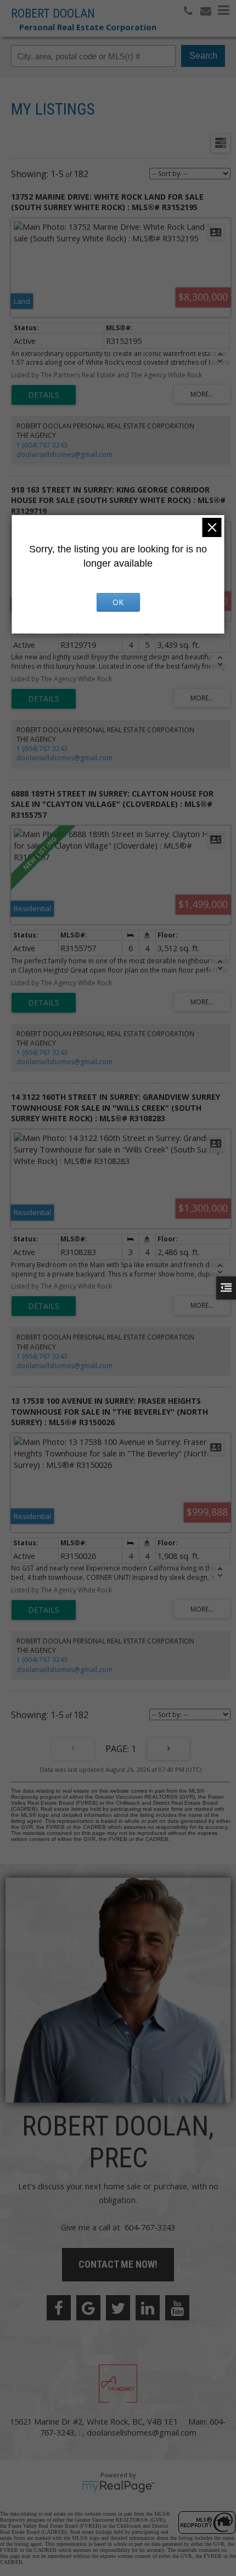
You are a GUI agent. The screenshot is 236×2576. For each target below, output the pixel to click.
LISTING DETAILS (44, 395)
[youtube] (177, 2308)
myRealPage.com (118, 2487)
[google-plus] (88, 2308)
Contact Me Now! (118, 2264)
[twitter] (118, 2308)
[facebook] (59, 2308)
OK (118, 602)
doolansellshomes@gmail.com (64, 454)
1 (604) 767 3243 (42, 445)
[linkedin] (148, 2308)
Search (203, 56)
